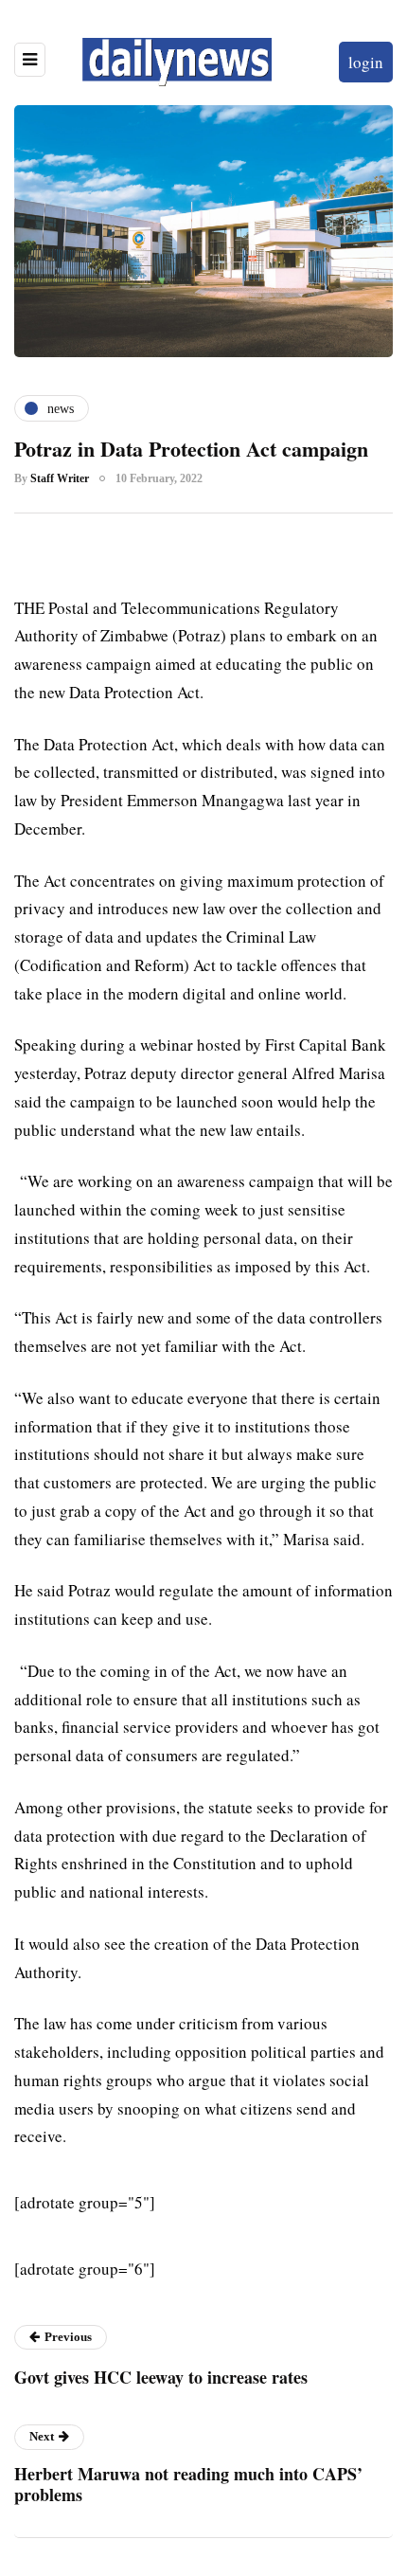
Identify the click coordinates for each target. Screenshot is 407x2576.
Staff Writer (60, 478)
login (366, 62)
